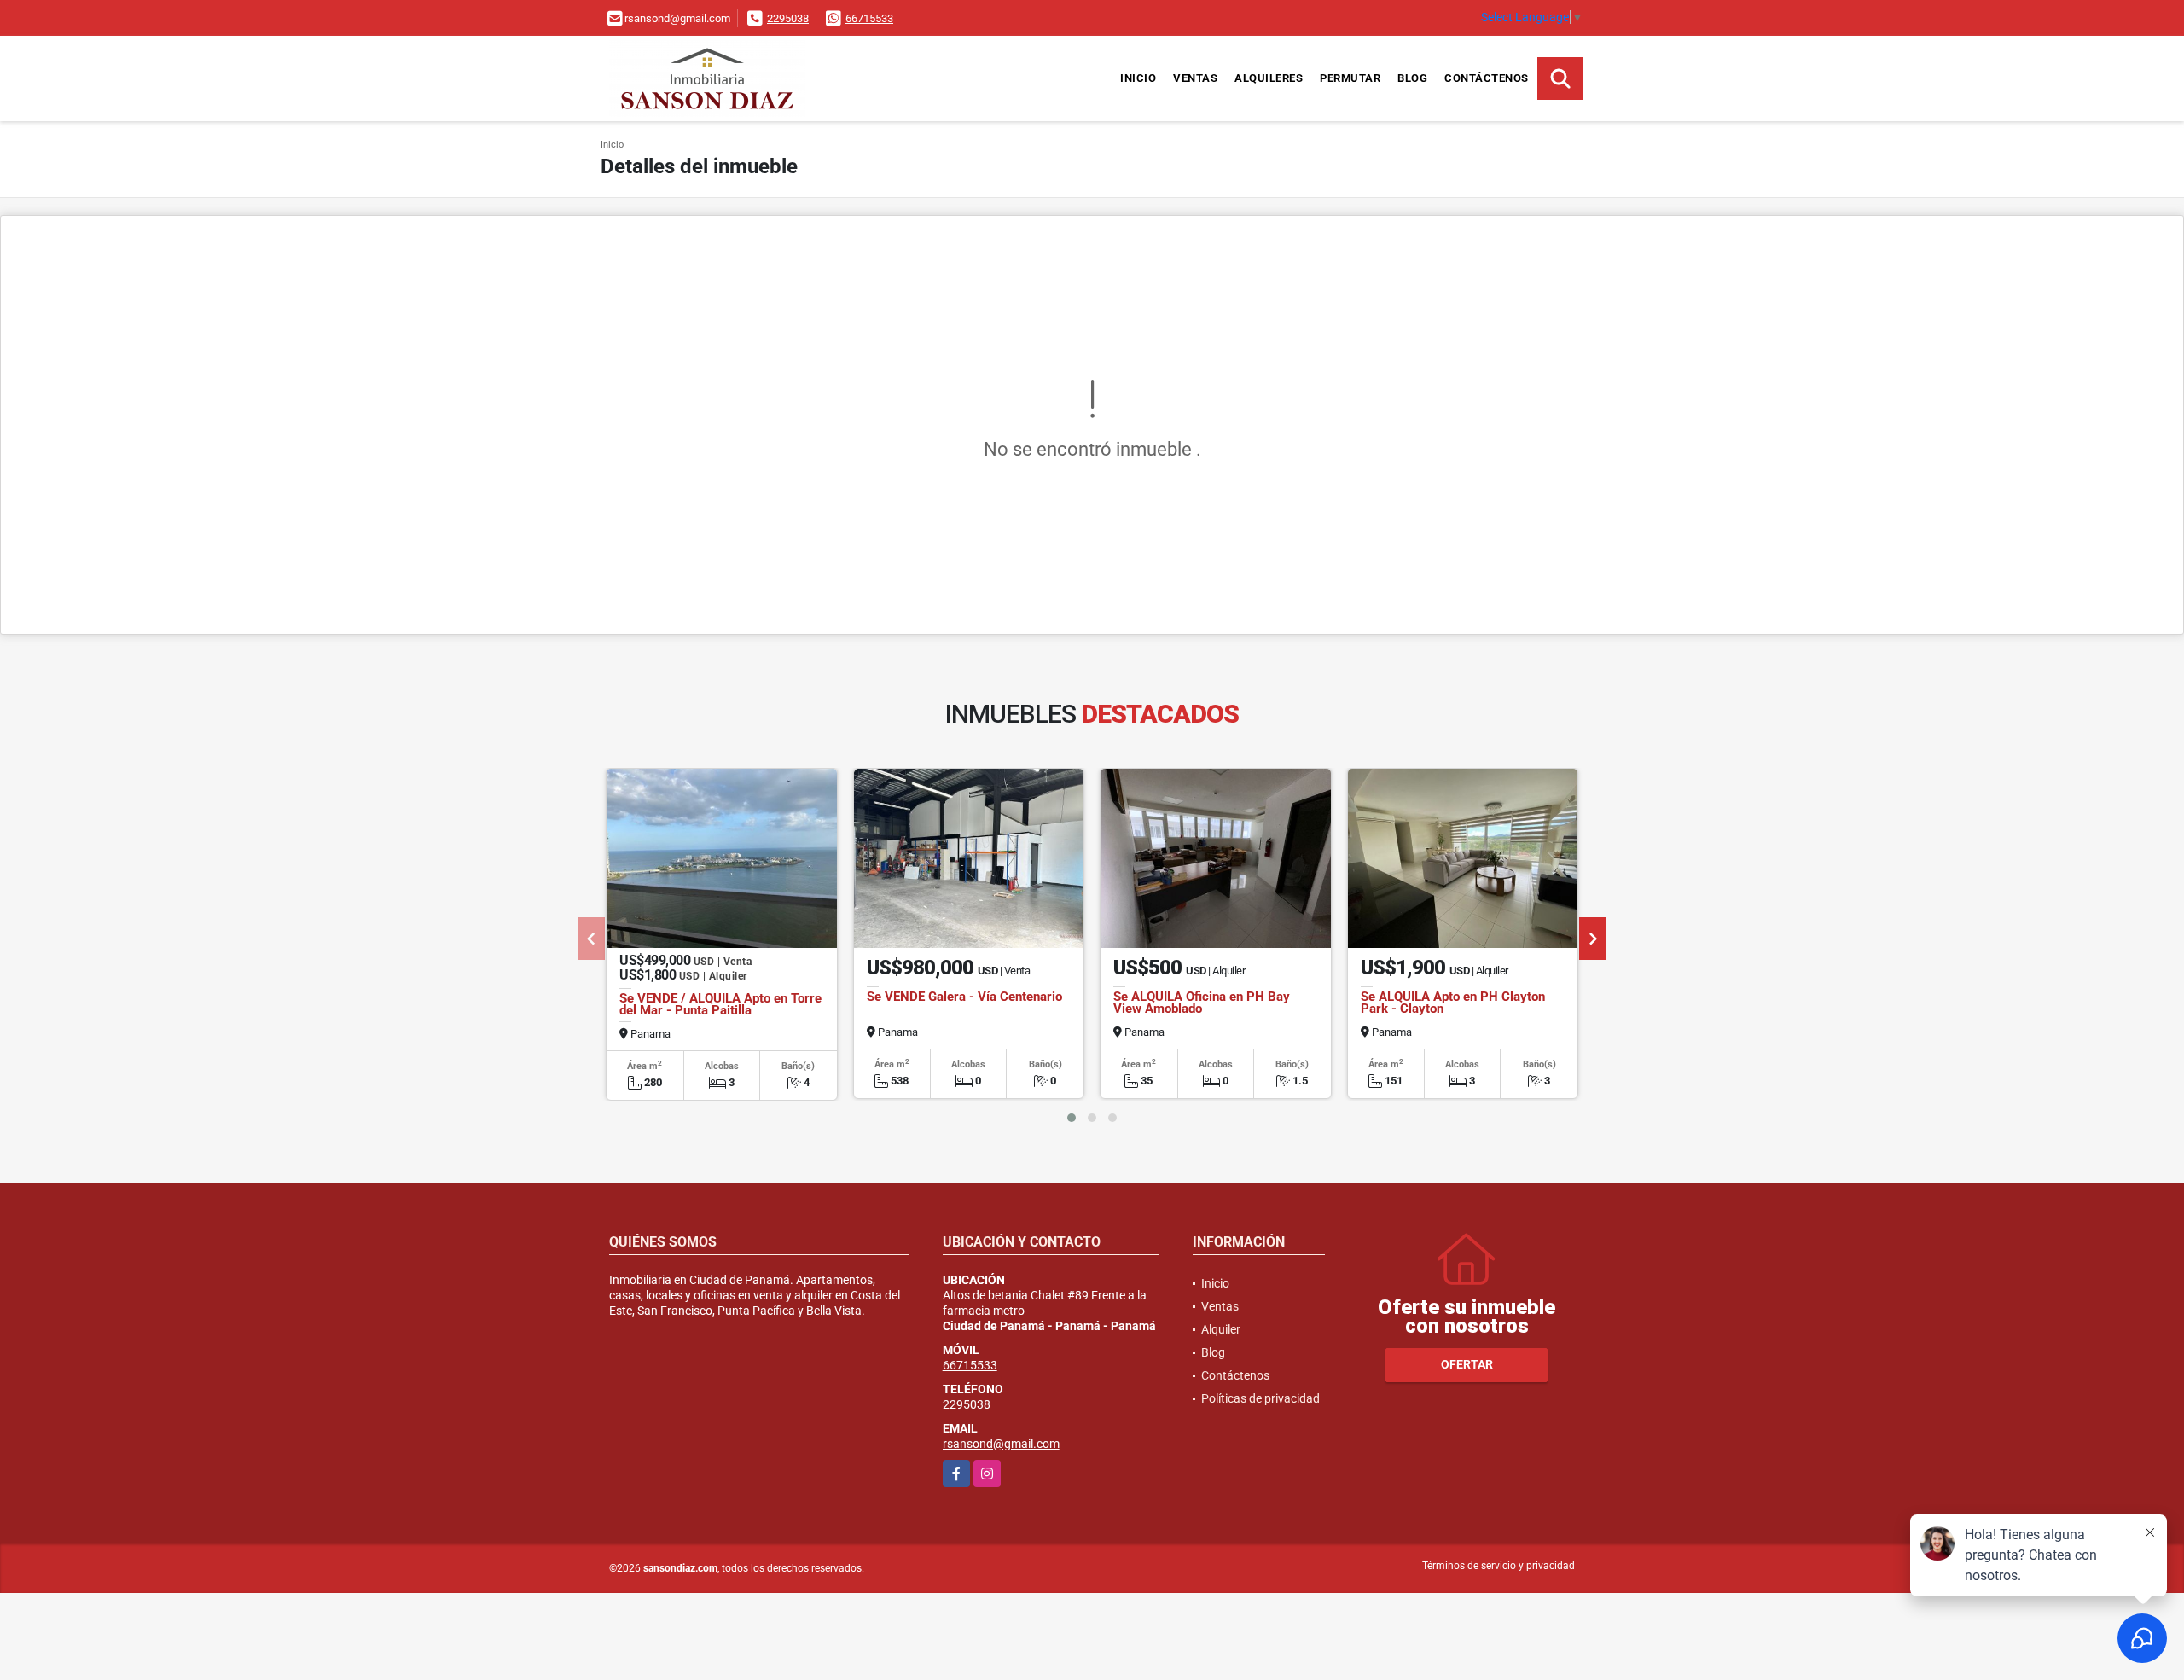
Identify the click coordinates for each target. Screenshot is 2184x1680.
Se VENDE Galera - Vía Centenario (964, 997)
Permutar (1350, 78)
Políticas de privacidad (1260, 1398)
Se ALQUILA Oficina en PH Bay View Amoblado (1202, 1003)
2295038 (788, 18)
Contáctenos (1487, 78)
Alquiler (1221, 1329)
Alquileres (1269, 78)
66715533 (869, 18)
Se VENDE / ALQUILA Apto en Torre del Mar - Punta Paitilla (720, 1004)
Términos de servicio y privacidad (1499, 1566)
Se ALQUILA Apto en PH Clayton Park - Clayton (1453, 1003)
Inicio (1138, 78)
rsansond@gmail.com (1001, 1444)
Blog (1412, 78)
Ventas (1195, 78)
